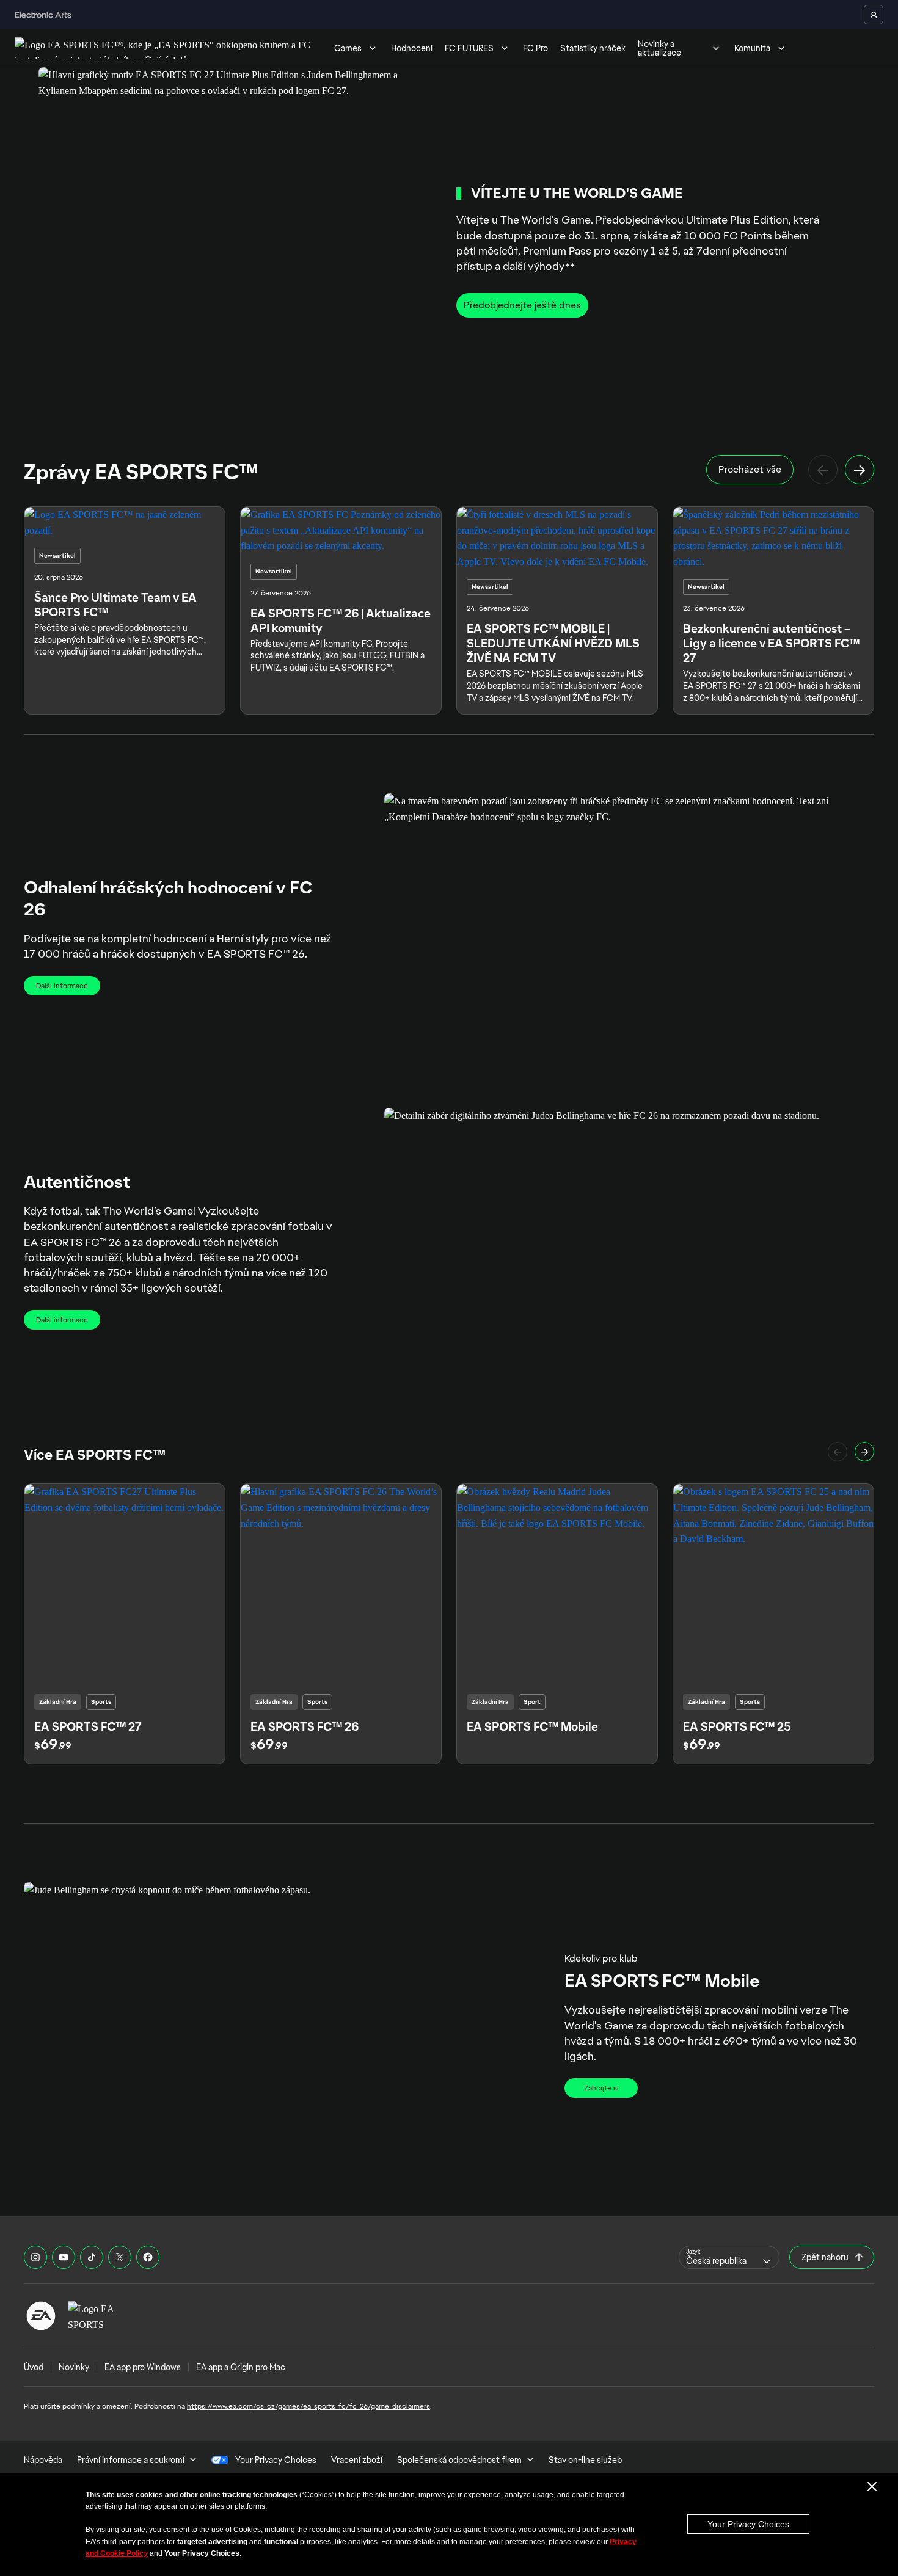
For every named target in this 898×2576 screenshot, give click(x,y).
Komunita (752, 48)
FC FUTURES (469, 48)
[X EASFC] (120, 2257)
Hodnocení (412, 48)
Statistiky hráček (593, 48)
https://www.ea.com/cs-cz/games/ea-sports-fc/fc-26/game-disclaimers (308, 2406)
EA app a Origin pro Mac (241, 2367)
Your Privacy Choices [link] (276, 2460)
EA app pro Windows (143, 2367)
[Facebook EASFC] (148, 2257)
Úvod (34, 2367)
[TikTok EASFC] (92, 2257)
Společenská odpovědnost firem (459, 2460)
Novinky (74, 2367)
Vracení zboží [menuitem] (357, 2460)
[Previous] (823, 470)
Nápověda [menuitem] (43, 2460)
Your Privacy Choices (748, 2524)
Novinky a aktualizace (659, 48)
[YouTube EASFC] (64, 2257)
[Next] (860, 470)
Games (348, 48)
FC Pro (535, 48)
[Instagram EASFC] (35, 2257)
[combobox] (729, 2257)
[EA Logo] (41, 2316)
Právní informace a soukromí (131, 2460)
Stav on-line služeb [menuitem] (585, 2460)
